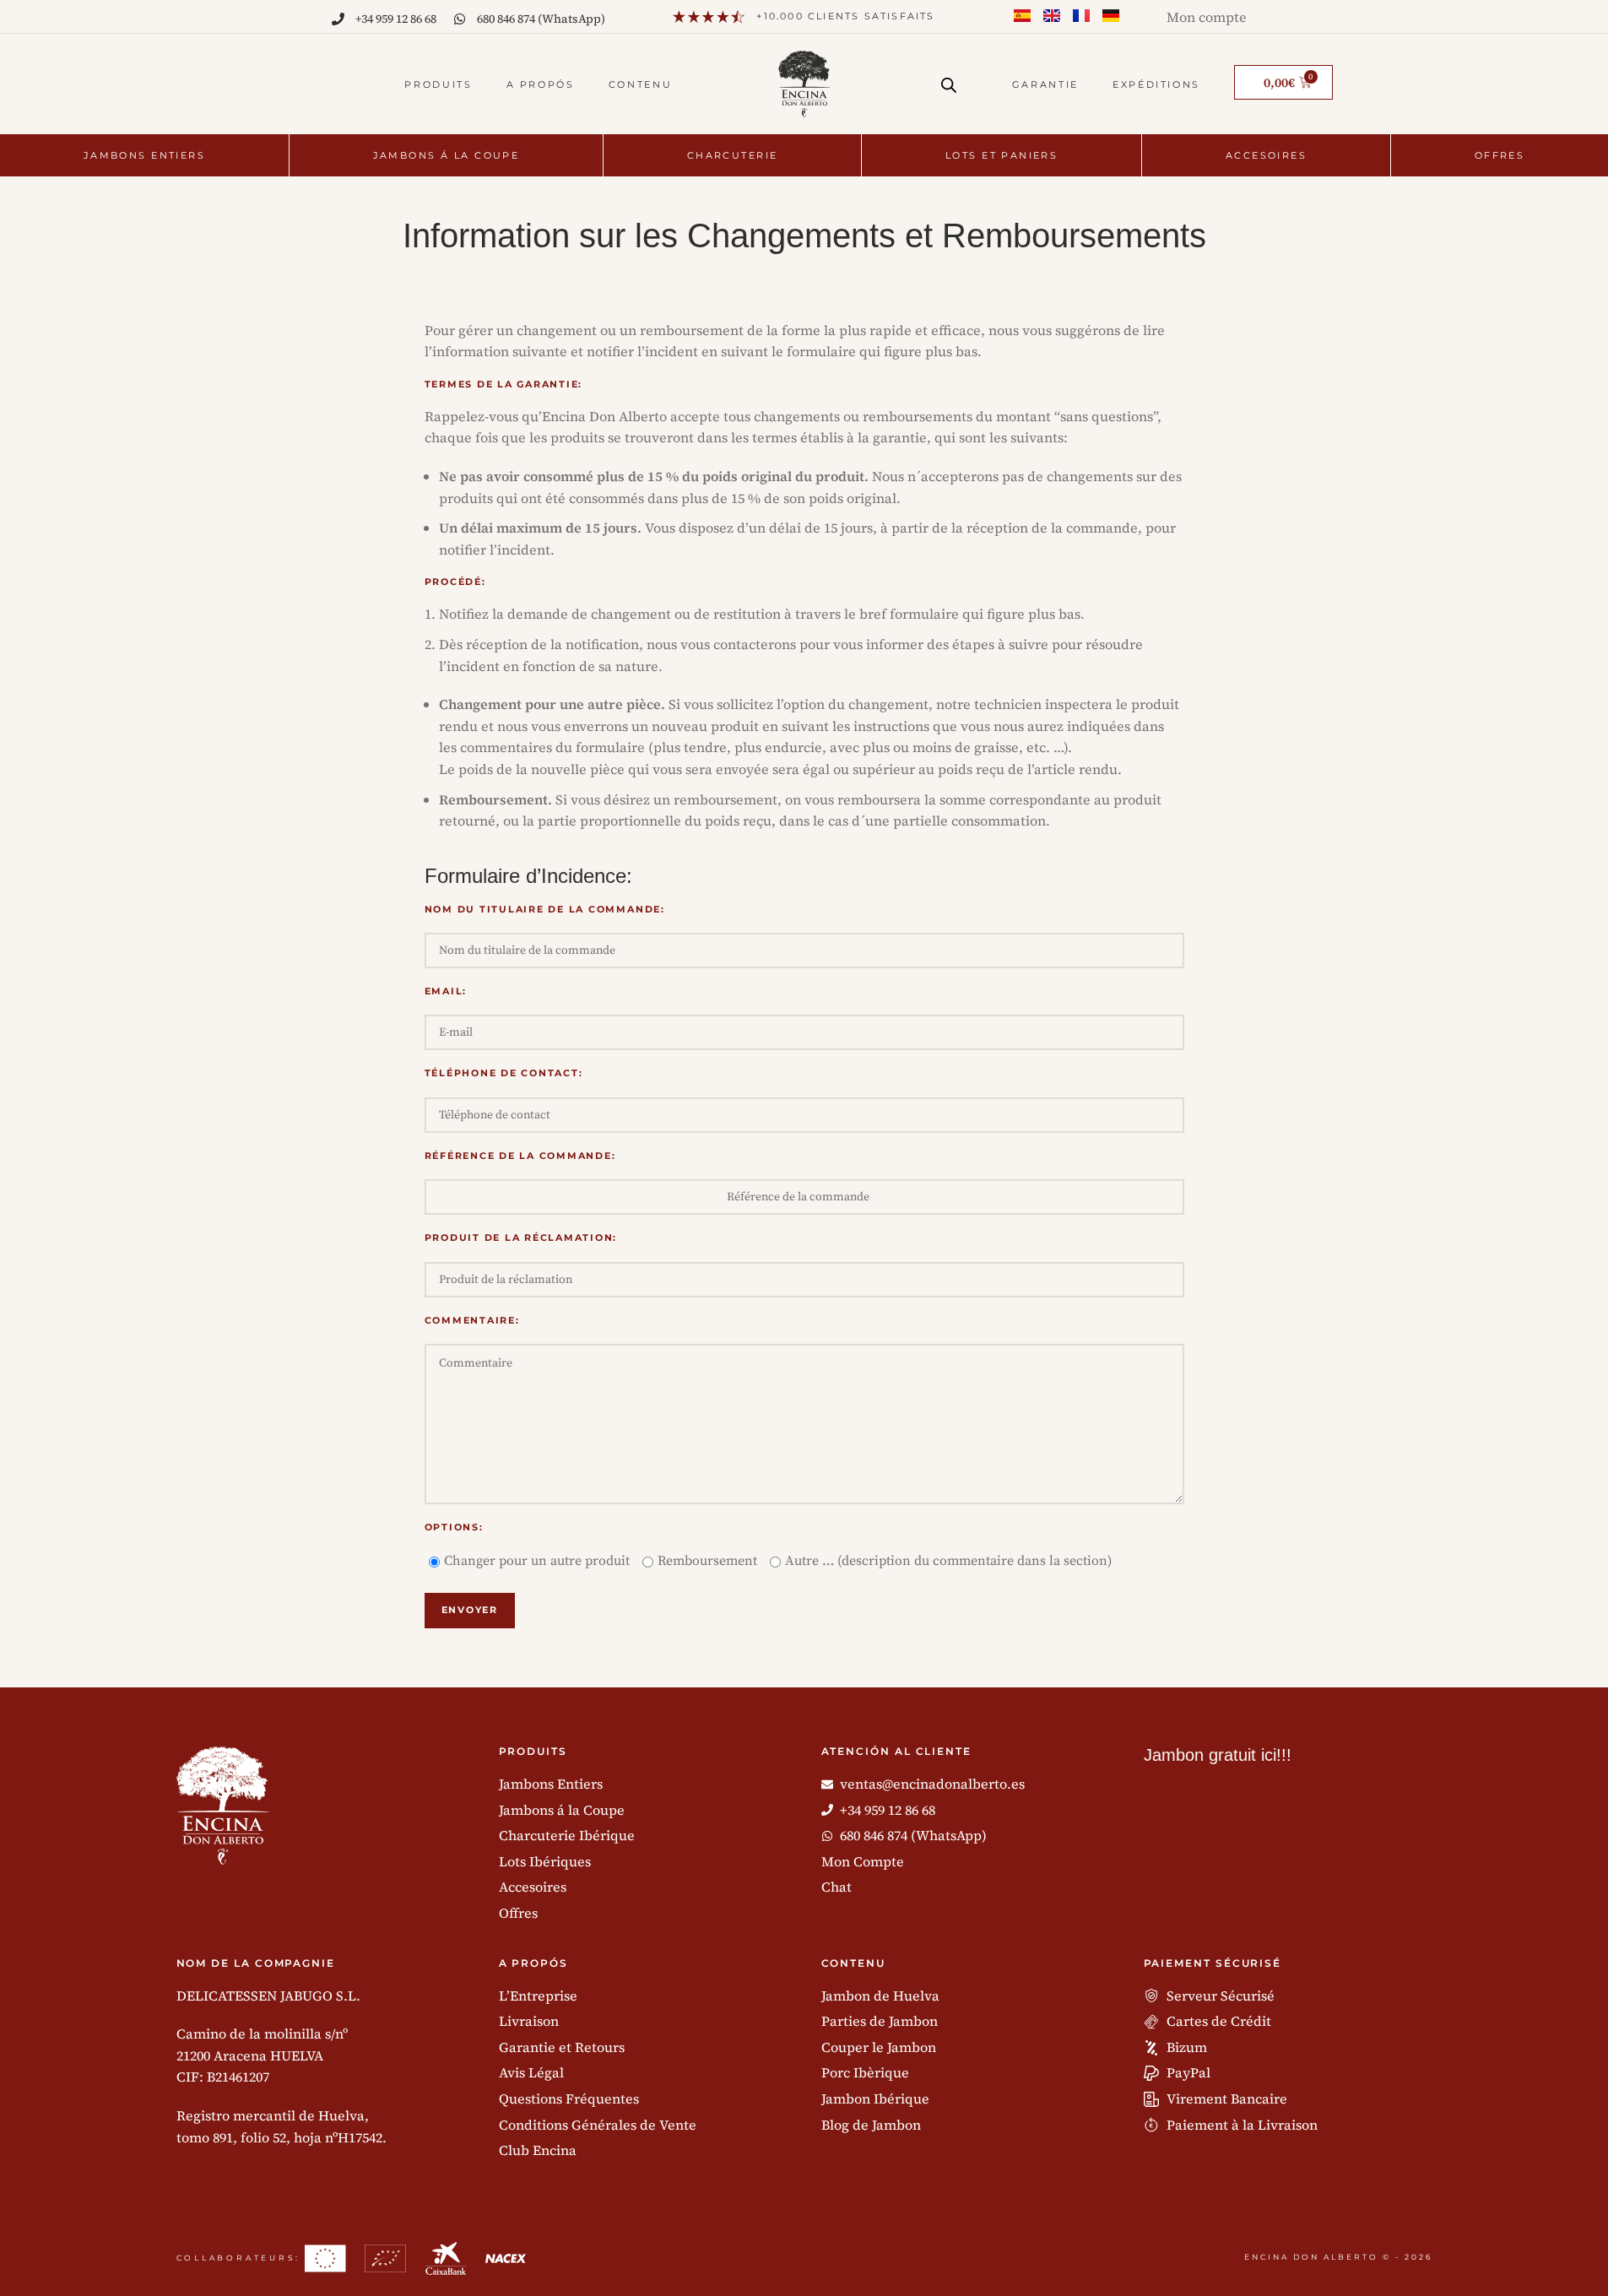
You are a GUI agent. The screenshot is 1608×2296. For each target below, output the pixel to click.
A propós (541, 84)
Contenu (640, 84)
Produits (438, 84)
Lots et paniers (1002, 155)
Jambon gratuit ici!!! (1218, 1755)
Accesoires (1266, 155)
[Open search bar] (949, 79)
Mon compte (1207, 17)
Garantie (1045, 84)
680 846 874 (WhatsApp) (541, 19)
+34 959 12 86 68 (396, 19)
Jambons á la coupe (447, 155)
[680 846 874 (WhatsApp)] (460, 19)
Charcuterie (733, 155)
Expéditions (1156, 84)
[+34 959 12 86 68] (338, 19)
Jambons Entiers (144, 155)
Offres (1500, 155)
